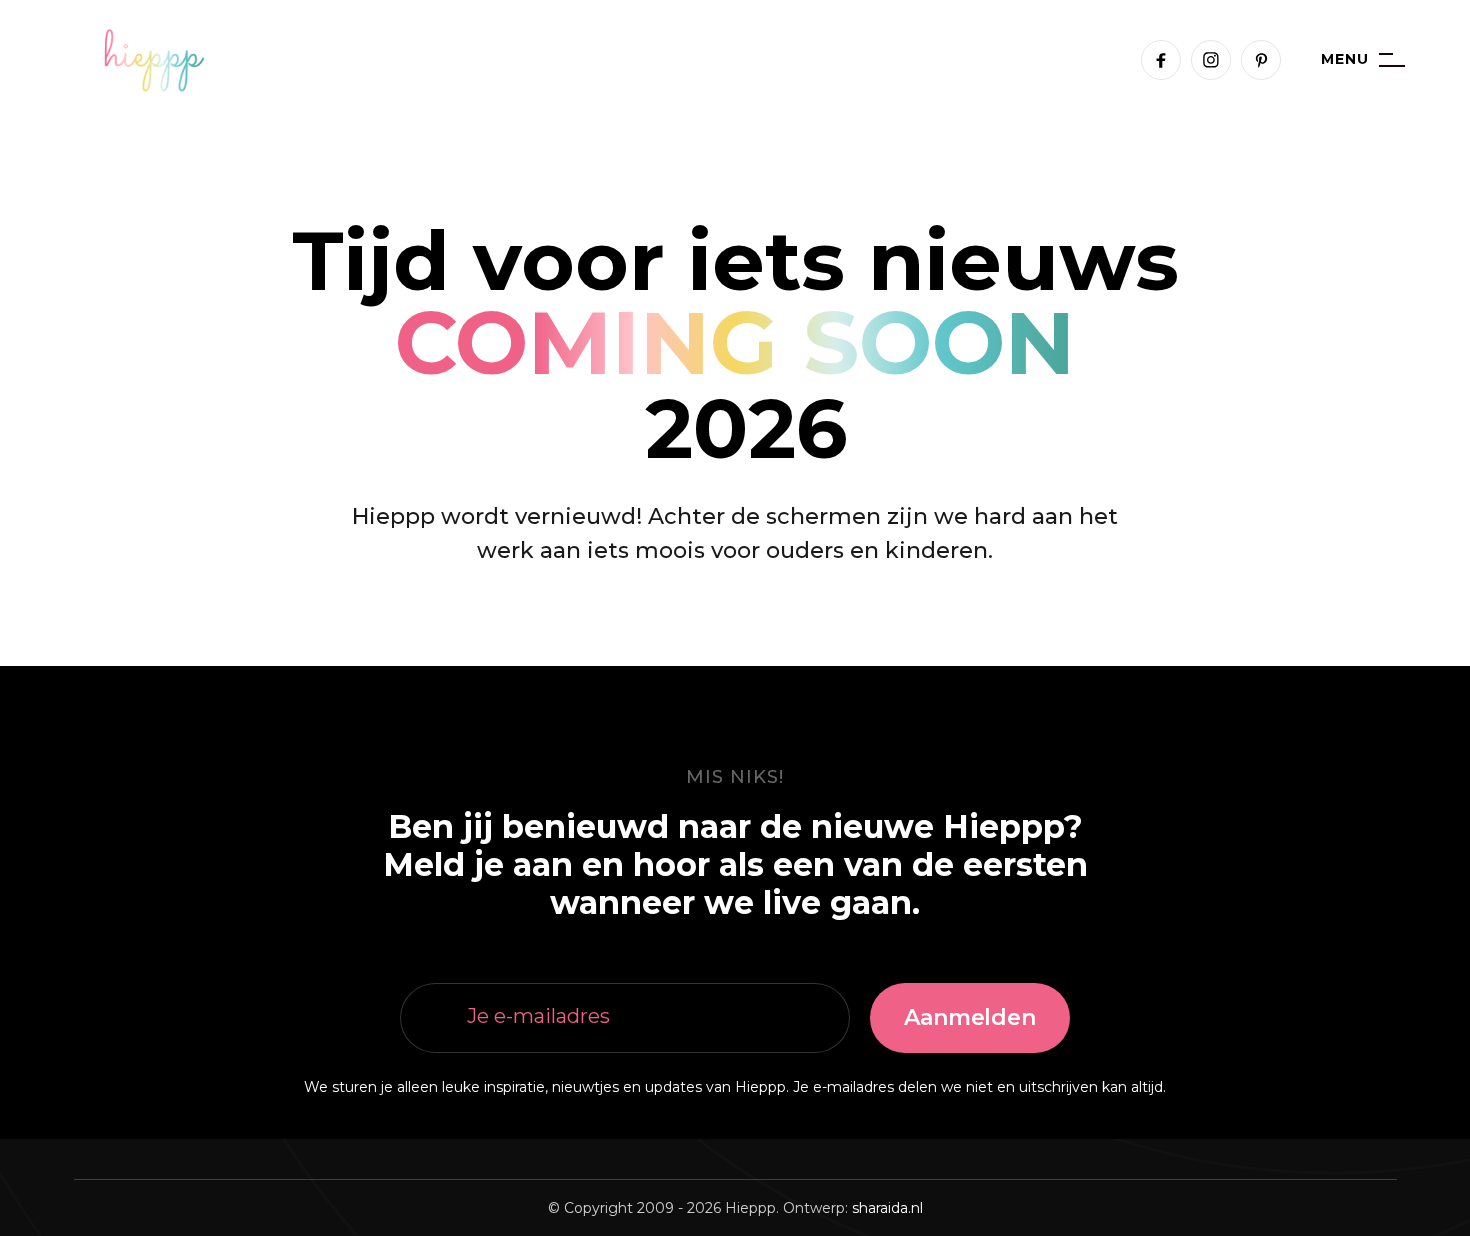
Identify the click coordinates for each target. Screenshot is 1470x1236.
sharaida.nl (887, 1208)
